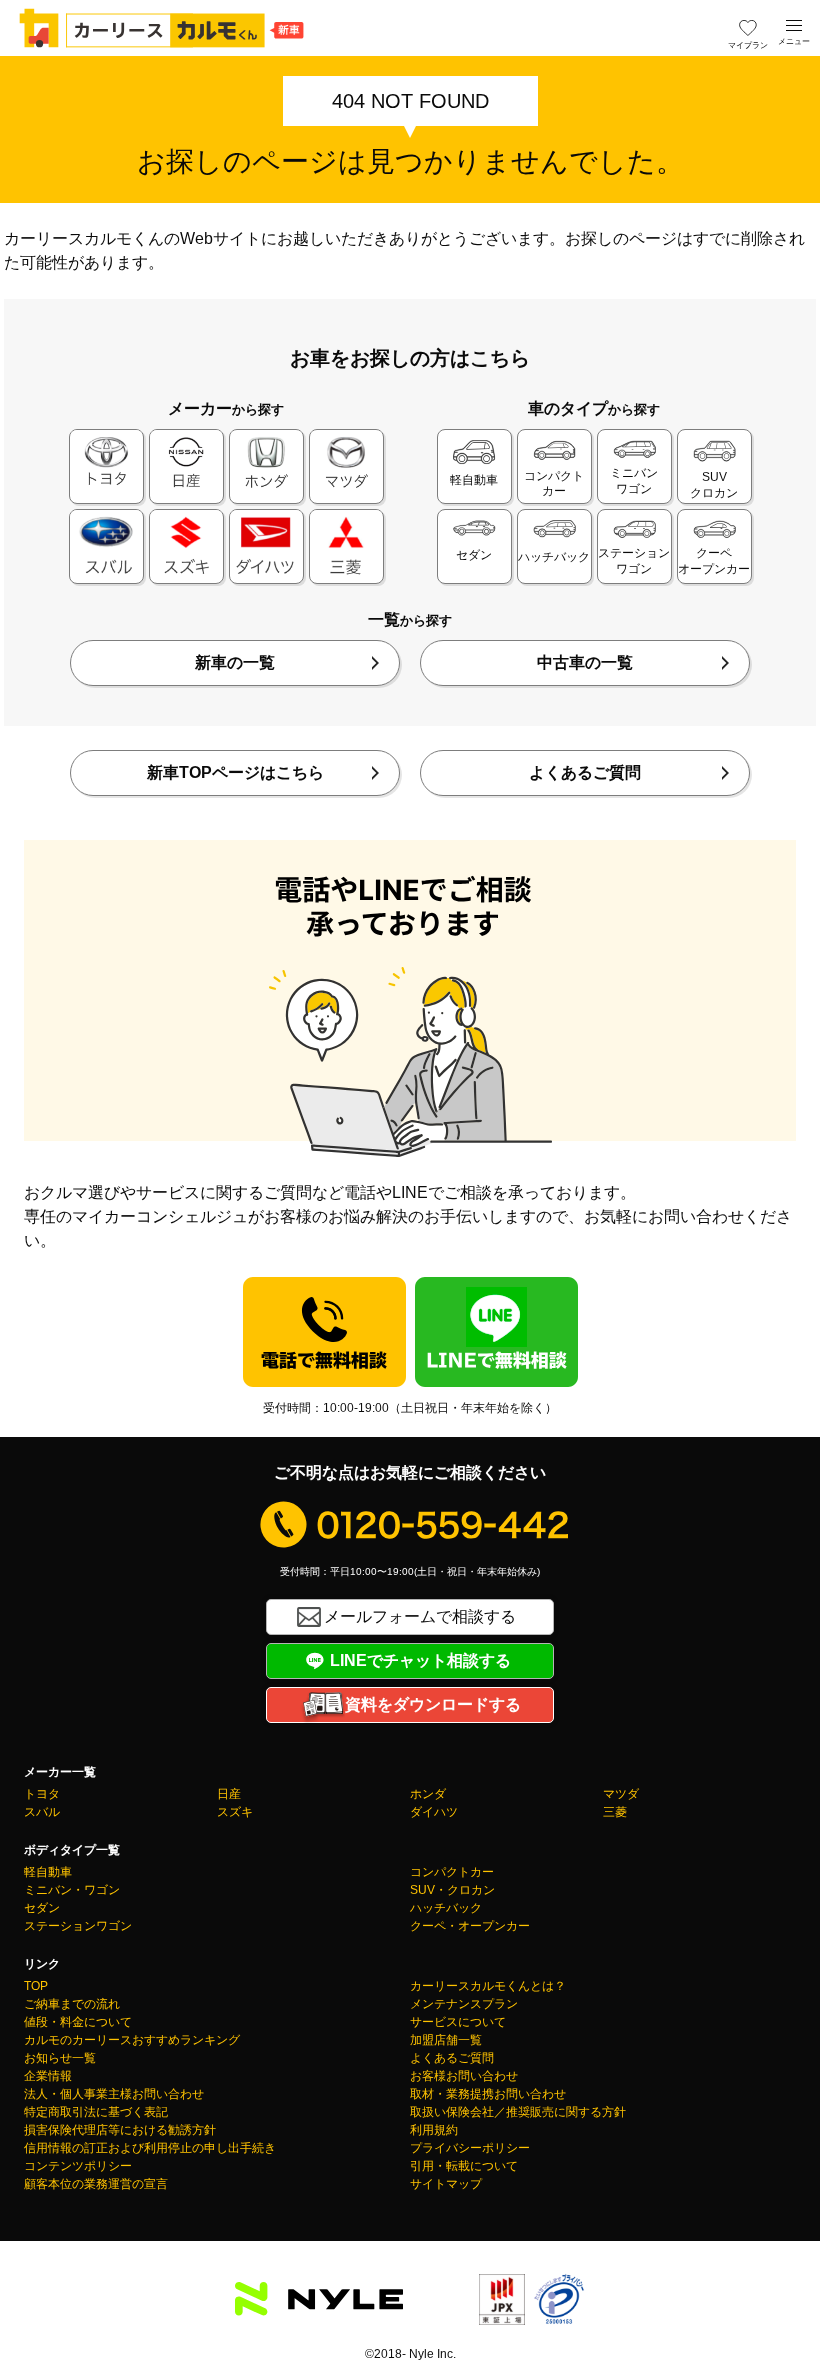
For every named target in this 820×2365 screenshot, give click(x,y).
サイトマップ (446, 2184)
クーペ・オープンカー (470, 1926)
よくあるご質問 (585, 772)
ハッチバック (446, 1908)
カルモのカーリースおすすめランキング (132, 2040)
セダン (42, 1908)
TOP (36, 1986)
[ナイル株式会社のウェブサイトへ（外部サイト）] (319, 2303)
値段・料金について (78, 2022)
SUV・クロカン (452, 1890)
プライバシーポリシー (470, 2148)
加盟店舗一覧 (446, 2040)
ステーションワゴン (78, 1926)
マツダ (621, 1794)
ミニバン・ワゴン (72, 1890)
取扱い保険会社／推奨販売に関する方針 (518, 2112)
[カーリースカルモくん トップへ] (162, 28)
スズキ (235, 1812)
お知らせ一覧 (60, 2058)
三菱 (615, 1812)
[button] (794, 26)
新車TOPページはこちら (235, 772)
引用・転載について (464, 2166)
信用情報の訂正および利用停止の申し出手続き (150, 2148)
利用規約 (434, 2130)
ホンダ (428, 1794)
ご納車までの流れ (72, 2004)
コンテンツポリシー (78, 2166)
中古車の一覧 (585, 662)
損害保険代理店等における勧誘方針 (120, 2130)
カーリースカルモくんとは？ (488, 1986)
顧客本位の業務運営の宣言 (96, 2184)
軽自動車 (48, 1872)
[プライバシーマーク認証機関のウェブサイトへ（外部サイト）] (559, 2312)
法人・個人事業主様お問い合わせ (114, 2094)
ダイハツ (434, 1812)
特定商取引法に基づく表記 (96, 2112)
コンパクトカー (452, 1872)
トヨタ (42, 1794)
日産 (229, 1794)
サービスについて (458, 2022)
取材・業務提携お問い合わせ (488, 2094)
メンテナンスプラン (464, 2004)
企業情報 (48, 2076)
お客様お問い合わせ (464, 2076)
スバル (42, 1812)
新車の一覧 (235, 662)
